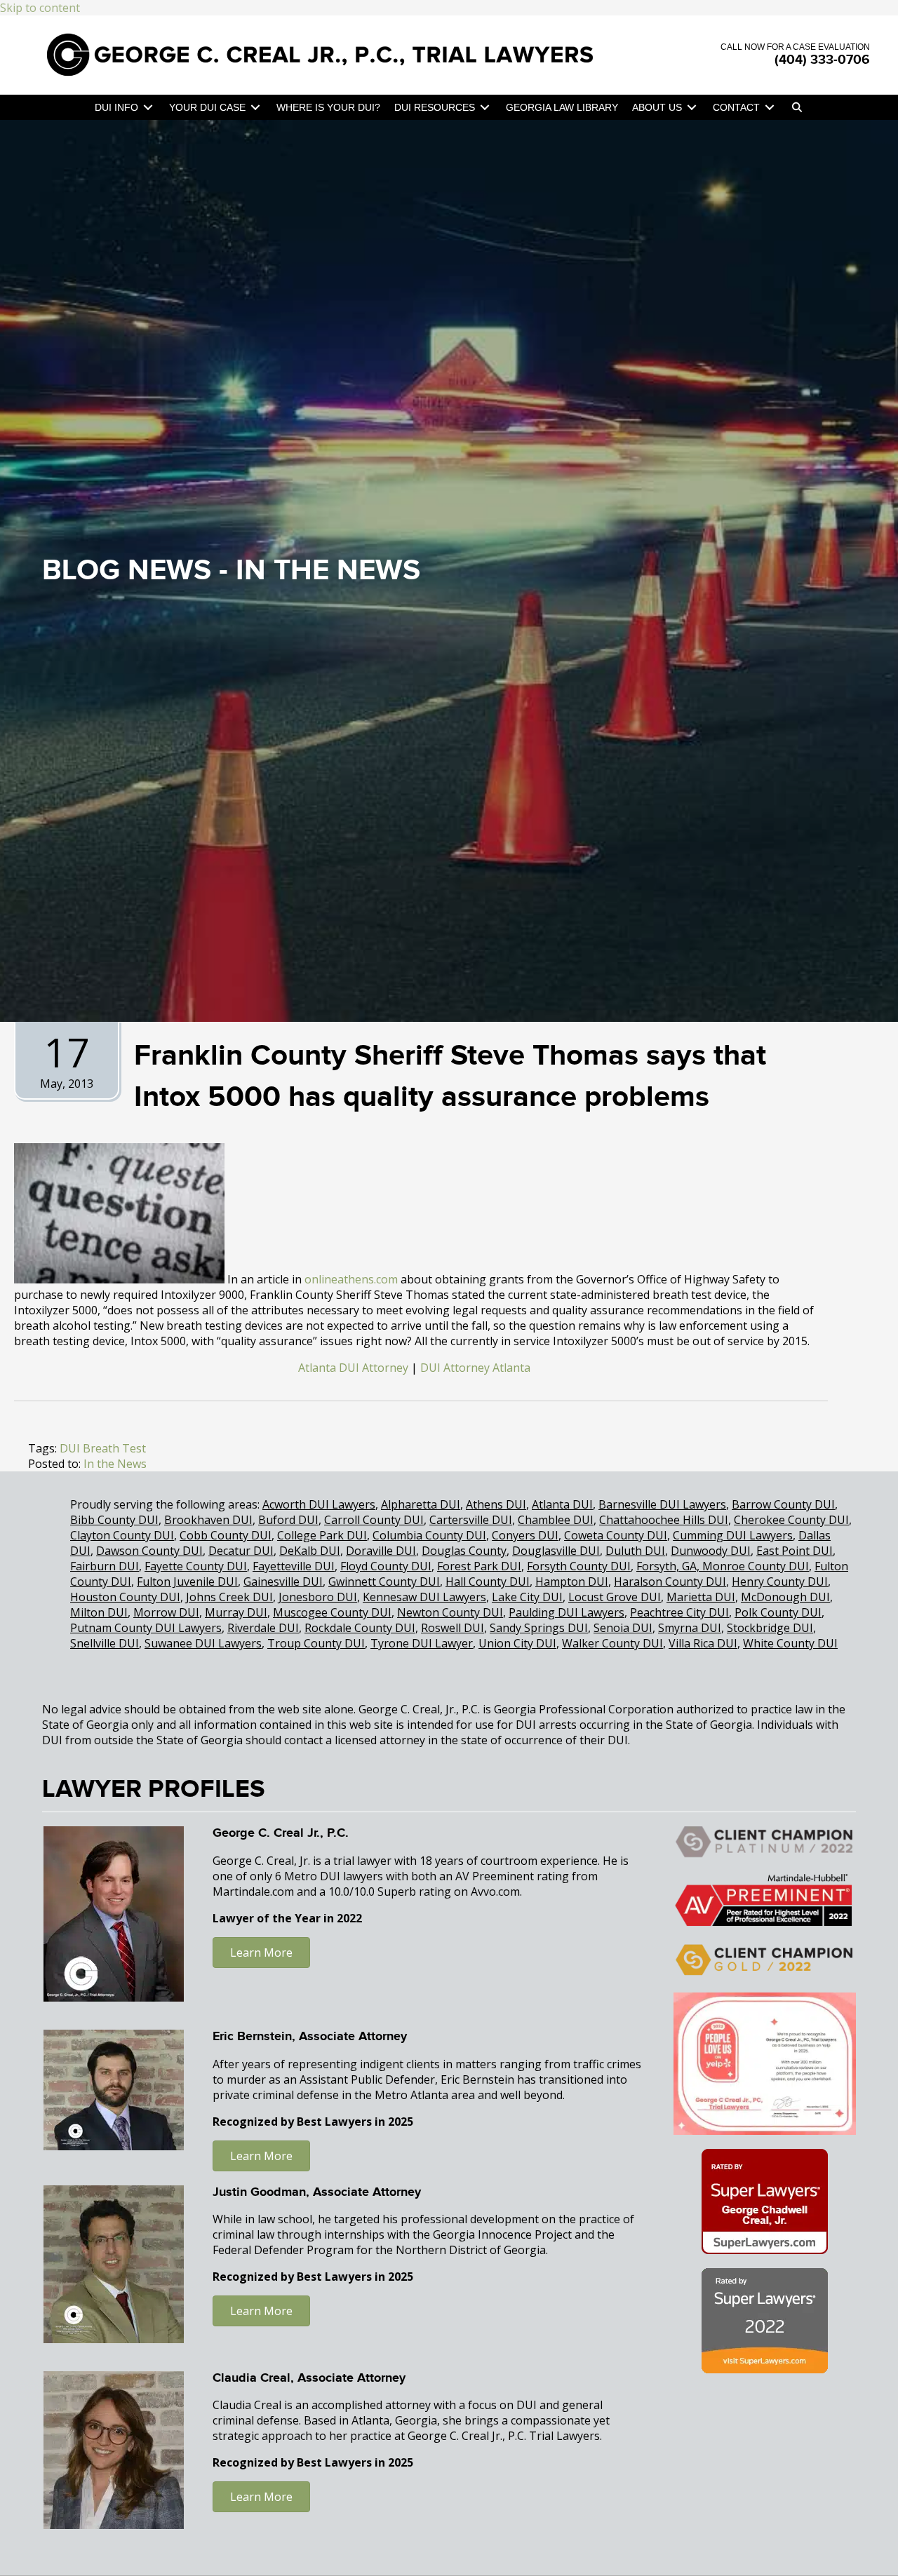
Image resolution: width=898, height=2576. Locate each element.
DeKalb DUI (310, 1551)
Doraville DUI (381, 1551)
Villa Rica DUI (703, 1643)
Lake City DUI (527, 1597)
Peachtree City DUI (679, 1612)
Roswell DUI (453, 1628)
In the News (328, 571)
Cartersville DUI (471, 1520)
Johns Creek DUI (229, 1597)
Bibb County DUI (114, 1520)
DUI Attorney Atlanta (475, 1368)
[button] (797, 107)
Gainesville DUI (283, 1582)
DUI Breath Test (103, 1448)
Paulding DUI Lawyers (567, 1612)
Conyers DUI (525, 1535)
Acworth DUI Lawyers (319, 1504)
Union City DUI (517, 1643)
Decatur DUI (241, 1551)
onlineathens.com (351, 1279)
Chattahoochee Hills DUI (664, 1520)
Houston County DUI (125, 1597)
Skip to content (40, 8)
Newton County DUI (450, 1612)
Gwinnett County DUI (384, 1582)
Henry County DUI (780, 1582)
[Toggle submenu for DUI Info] (148, 108)
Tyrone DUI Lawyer (422, 1643)
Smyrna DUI (690, 1628)
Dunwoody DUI (711, 1551)
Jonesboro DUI (318, 1597)
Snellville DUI (105, 1643)
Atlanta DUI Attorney (353, 1368)
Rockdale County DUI (360, 1628)
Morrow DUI (166, 1612)
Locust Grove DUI (615, 1597)
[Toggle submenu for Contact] (770, 108)
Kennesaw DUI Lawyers (424, 1597)
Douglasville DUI (556, 1551)
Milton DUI (99, 1612)
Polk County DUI (778, 1612)
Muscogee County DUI (332, 1612)
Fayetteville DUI (294, 1566)
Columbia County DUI (429, 1535)
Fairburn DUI (105, 1566)
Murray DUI (236, 1612)
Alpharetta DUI (421, 1504)
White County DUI (790, 1643)
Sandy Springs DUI (539, 1628)
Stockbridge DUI (770, 1628)
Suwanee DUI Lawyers (203, 1643)
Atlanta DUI (562, 1504)
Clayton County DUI (122, 1535)
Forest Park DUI (479, 1566)
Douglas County (464, 1551)
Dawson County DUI (149, 1551)
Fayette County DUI (196, 1566)
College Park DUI (322, 1535)
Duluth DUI (635, 1551)
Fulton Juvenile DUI (187, 1582)
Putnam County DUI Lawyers (146, 1628)
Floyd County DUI (386, 1566)
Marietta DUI (701, 1597)
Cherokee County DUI (791, 1520)
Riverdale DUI (263, 1628)
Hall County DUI (488, 1582)
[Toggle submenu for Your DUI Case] (255, 108)
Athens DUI (496, 1504)
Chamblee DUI (556, 1520)
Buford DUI (288, 1520)
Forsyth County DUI (579, 1566)
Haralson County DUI (670, 1582)
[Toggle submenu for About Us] (692, 108)
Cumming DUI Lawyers (733, 1535)
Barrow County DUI (783, 1504)
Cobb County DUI (226, 1535)
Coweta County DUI (616, 1535)
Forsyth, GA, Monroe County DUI (723, 1566)
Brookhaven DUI (208, 1520)
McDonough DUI (785, 1597)
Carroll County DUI (374, 1520)
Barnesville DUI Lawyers (662, 1504)
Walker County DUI (612, 1643)
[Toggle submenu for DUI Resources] (485, 108)
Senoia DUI (623, 1628)
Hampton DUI (572, 1582)
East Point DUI (795, 1551)
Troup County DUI (316, 1643)
